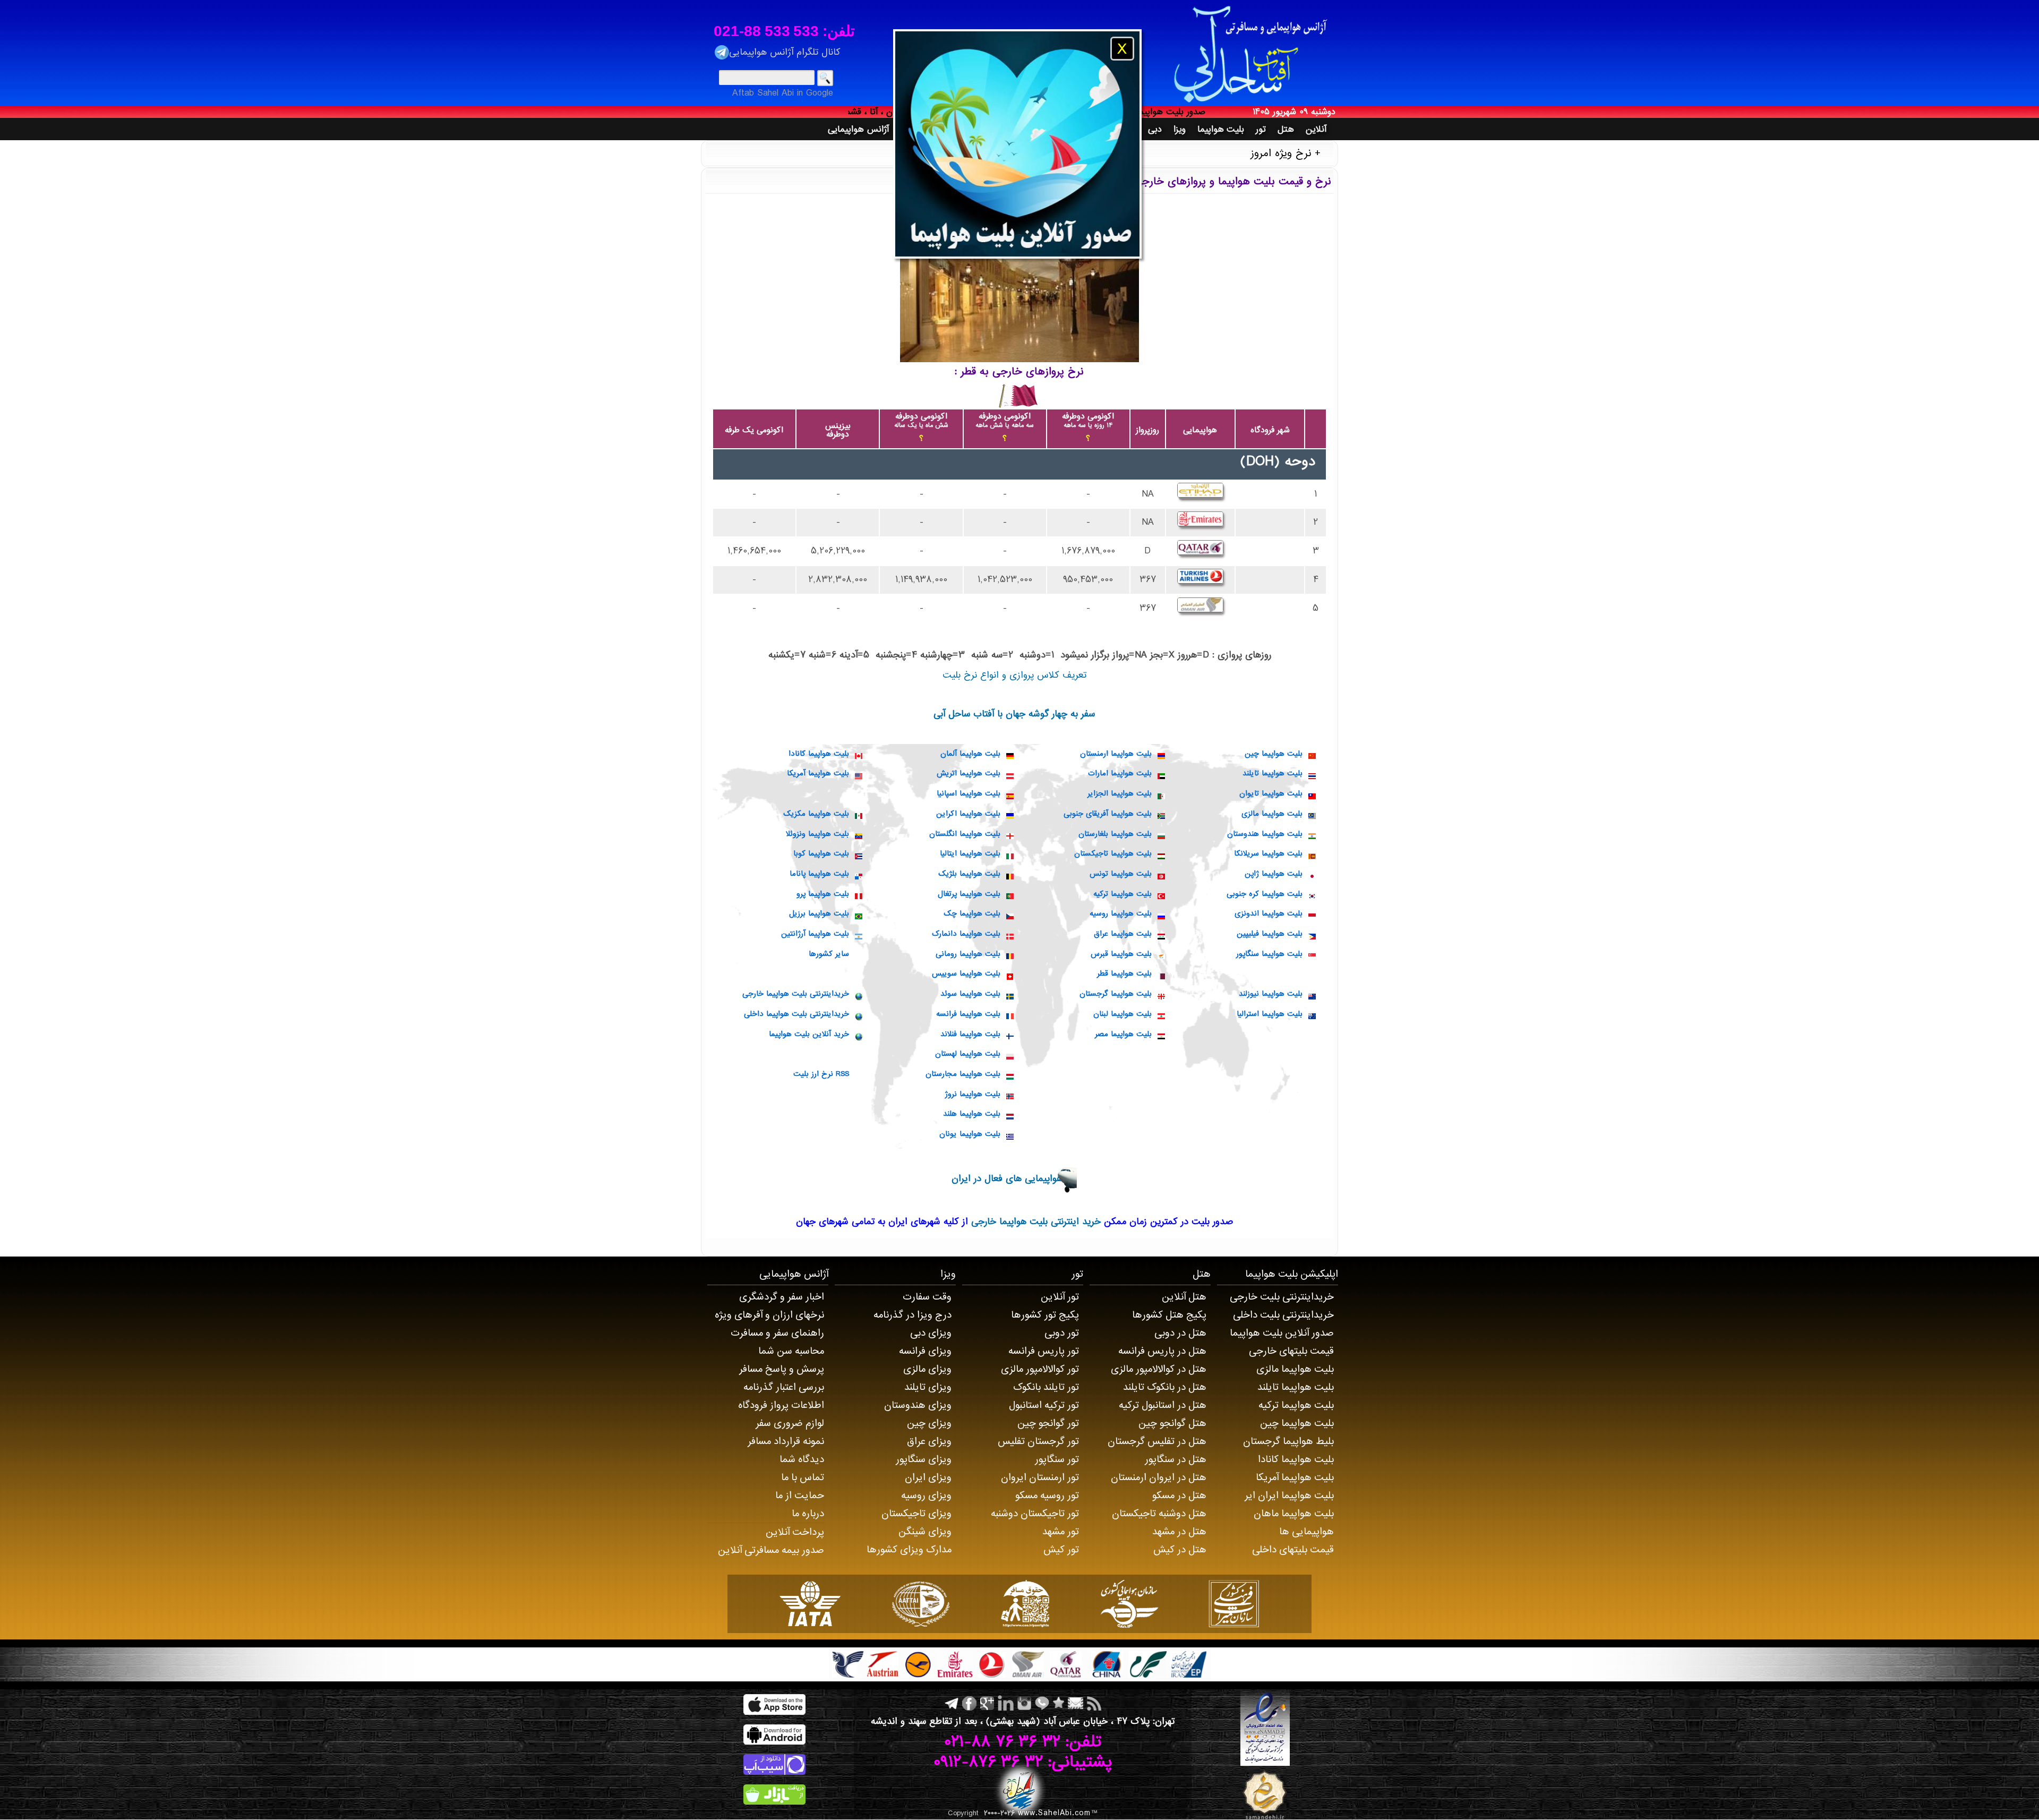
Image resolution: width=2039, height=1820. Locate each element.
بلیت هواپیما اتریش (969, 773)
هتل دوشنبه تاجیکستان (1159, 1514)
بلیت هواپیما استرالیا (1270, 1014)
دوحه (1300, 462)
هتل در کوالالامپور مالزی (1159, 1369)
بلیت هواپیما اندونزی (1269, 913)
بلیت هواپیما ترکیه (1123, 894)
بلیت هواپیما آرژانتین (815, 934)
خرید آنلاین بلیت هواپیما (809, 1034)
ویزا (948, 1274)
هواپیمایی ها (1306, 1532)
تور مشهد (1061, 1532)
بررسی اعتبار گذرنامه (784, 1387)
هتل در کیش (1180, 1550)
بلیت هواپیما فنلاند (970, 1034)
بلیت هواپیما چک (972, 913)
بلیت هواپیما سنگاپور (1269, 954)
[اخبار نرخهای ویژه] (1093, 1703)
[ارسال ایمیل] (1074, 1703)
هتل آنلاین (1184, 1297)
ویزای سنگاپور (924, 1459)
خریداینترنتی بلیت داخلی (1283, 1315)
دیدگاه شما (802, 1459)
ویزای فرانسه (925, 1351)
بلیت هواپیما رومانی (968, 954)
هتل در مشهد (1179, 1532)
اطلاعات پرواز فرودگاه (781, 1405)
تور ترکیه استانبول (1044, 1405)
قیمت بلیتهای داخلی (1293, 1550)
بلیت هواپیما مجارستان (963, 1074)
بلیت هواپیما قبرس (1121, 954)
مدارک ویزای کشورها (909, 1550)
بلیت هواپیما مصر (1123, 1034)
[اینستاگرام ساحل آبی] (1023, 1703)
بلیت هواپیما (1271, 1274)
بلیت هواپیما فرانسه (968, 1014)
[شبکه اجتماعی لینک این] (1005, 1703)
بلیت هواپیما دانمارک (966, 934)
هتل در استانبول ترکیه (1163, 1405)
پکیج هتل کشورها (1169, 1315)
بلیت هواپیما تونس (1121, 874)
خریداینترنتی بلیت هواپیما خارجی (796, 994)
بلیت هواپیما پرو (823, 894)
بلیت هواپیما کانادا (819, 754)
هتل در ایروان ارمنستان (1159, 1477)
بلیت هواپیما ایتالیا (970, 853)
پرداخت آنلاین (795, 1532)
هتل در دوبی (1180, 1333)
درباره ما (808, 1514)
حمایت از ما (800, 1496)
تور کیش (1061, 1550)
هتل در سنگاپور (1176, 1459)
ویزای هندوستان (918, 1405)
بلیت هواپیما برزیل (819, 913)
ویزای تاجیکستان (916, 1514)
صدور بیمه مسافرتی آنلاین (771, 1550)
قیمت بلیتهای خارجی (1291, 1351)
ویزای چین (929, 1423)
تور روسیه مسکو (1047, 1496)
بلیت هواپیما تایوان (1271, 793)
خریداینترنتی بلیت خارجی (1282, 1297)
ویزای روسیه (926, 1496)
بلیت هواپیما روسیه (1121, 913)
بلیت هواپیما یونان (970, 1134)
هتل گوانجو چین (1172, 1423)
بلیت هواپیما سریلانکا (1268, 853)
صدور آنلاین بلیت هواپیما (1282, 1333)
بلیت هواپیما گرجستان (1116, 994)
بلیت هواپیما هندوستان (1265, 834)
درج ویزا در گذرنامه (913, 1315)
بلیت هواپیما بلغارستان (1115, 834)
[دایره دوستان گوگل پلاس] (986, 1703)
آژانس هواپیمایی (794, 1274)
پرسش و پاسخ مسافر (782, 1369)
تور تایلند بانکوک (1046, 1387)
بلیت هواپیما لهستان (968, 1054)
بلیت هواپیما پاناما (819, 874)
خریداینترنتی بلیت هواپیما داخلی (796, 1014)
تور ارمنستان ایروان (1040, 1477)
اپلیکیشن (1318, 1274)
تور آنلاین (1060, 1297)
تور (1077, 1274)
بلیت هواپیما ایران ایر (1289, 1496)
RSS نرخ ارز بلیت (821, 1074)
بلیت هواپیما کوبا (821, 853)
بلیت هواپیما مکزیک (816, 814)
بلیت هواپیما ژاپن (1274, 874)
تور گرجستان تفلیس (1038, 1441)
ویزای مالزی (927, 1369)
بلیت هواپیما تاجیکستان (1113, 853)
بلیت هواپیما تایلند (1273, 773)
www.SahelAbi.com (1054, 1813)
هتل (1202, 1274)
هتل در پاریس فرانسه (1162, 1351)
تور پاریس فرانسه (1044, 1351)
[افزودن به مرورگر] (1057, 1703)
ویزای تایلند (928, 1387)
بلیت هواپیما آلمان (970, 754)
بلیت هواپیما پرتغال (969, 894)
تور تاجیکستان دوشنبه (1035, 1514)
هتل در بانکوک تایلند (1165, 1387)
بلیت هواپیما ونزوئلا (817, 834)
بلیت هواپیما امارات (1120, 773)
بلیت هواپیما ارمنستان (1116, 754)
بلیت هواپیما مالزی (1272, 814)
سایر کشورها (829, 954)
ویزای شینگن (925, 1532)
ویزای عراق (929, 1441)
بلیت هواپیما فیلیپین (1270, 934)
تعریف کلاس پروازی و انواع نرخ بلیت (1014, 675)
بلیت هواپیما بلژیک (969, 874)
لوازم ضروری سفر (790, 1423)
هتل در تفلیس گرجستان (1157, 1441)
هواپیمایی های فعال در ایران (1007, 1179)
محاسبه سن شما (791, 1351)
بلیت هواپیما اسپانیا (969, 793)
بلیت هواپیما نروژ (973, 1094)
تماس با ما (803, 1477)
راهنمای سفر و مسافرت (777, 1333)
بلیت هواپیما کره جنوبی (1265, 894)
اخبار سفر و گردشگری (782, 1297)
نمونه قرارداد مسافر (786, 1441)
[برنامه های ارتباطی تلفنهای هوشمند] (1041, 1703)
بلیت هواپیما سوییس (966, 973)
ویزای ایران (928, 1477)
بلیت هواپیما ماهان (1294, 1514)
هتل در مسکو (1179, 1496)
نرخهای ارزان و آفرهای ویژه (769, 1315)
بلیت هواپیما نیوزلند (1271, 994)
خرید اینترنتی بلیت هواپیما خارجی (1034, 1222)
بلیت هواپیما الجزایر (1120, 793)
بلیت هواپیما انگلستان (965, 834)
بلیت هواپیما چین (1274, 754)
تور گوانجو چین (1048, 1423)
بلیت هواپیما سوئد (970, 994)
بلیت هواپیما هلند (972, 1114)
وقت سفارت (927, 1297)
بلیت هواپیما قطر (1124, 973)
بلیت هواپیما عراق (1123, 934)
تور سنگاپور (1057, 1459)
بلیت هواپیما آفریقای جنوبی (1108, 814)
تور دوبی (1062, 1333)
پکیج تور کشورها (1045, 1315)
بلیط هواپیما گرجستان (1288, 1441)
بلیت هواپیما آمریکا (818, 773)
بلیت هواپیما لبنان (1123, 1014)
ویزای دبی (931, 1333)
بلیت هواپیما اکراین (968, 814)
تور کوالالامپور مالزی (1040, 1369)
